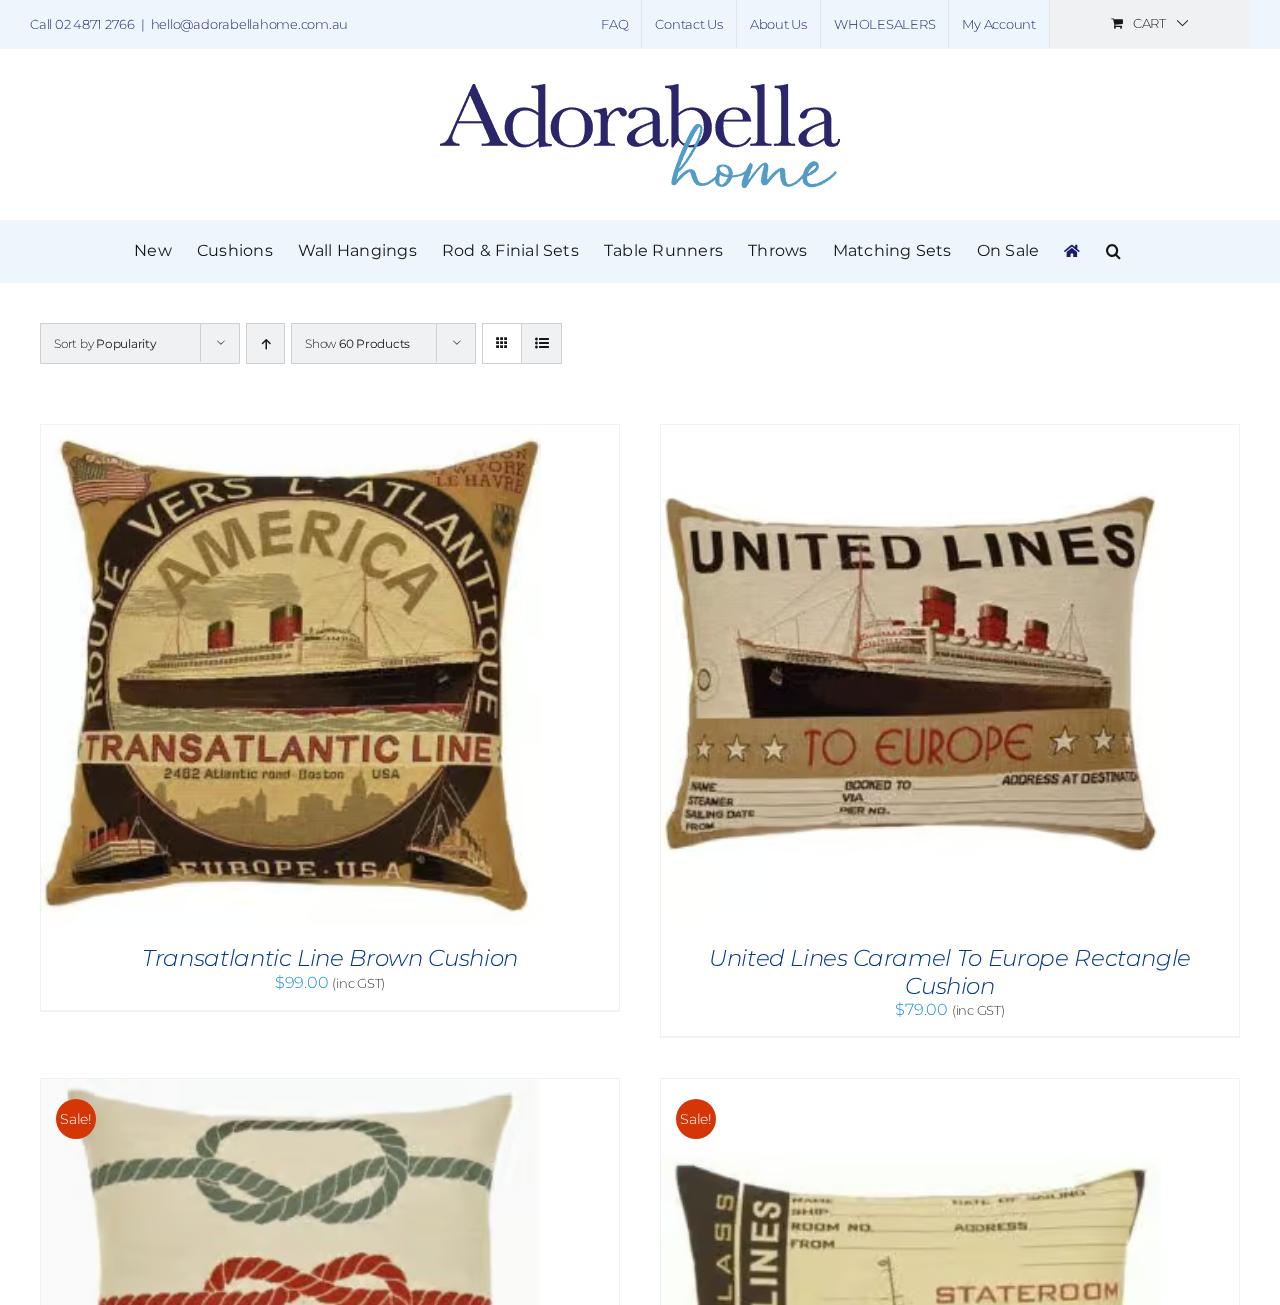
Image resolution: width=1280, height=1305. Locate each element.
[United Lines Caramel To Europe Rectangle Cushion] (911, 434)
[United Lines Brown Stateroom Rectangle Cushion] (911, 1088)
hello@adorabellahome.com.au (250, 24)
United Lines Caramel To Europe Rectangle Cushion (950, 972)
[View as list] (541, 343)
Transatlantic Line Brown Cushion (330, 958)
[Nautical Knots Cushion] (291, 1088)
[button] (1113, 251)
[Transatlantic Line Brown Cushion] (291, 434)
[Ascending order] (265, 343)
